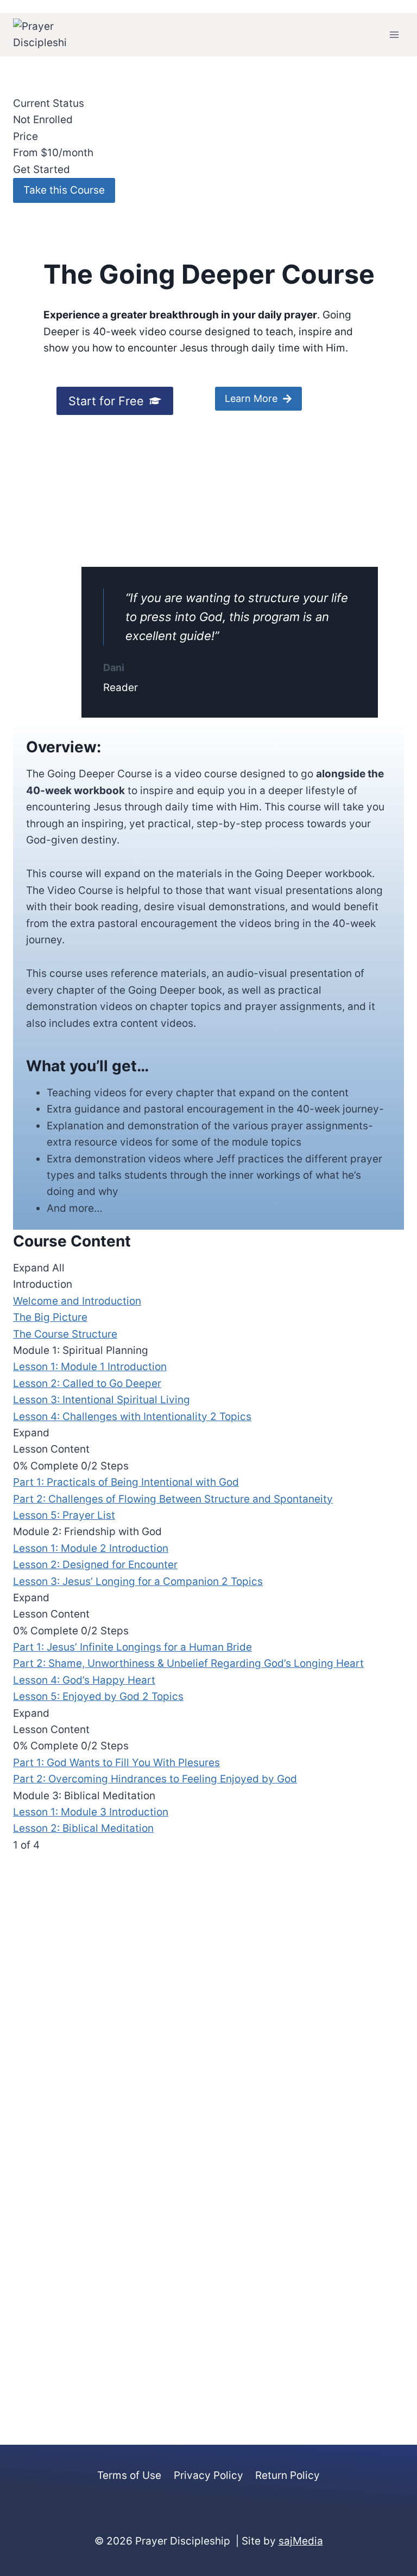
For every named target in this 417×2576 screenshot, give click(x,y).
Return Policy (288, 2475)
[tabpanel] (208, 721)
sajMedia (301, 2541)
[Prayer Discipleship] (40, 35)
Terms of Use (129, 2475)
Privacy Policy (208, 2475)
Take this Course (64, 190)
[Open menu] (394, 34)
